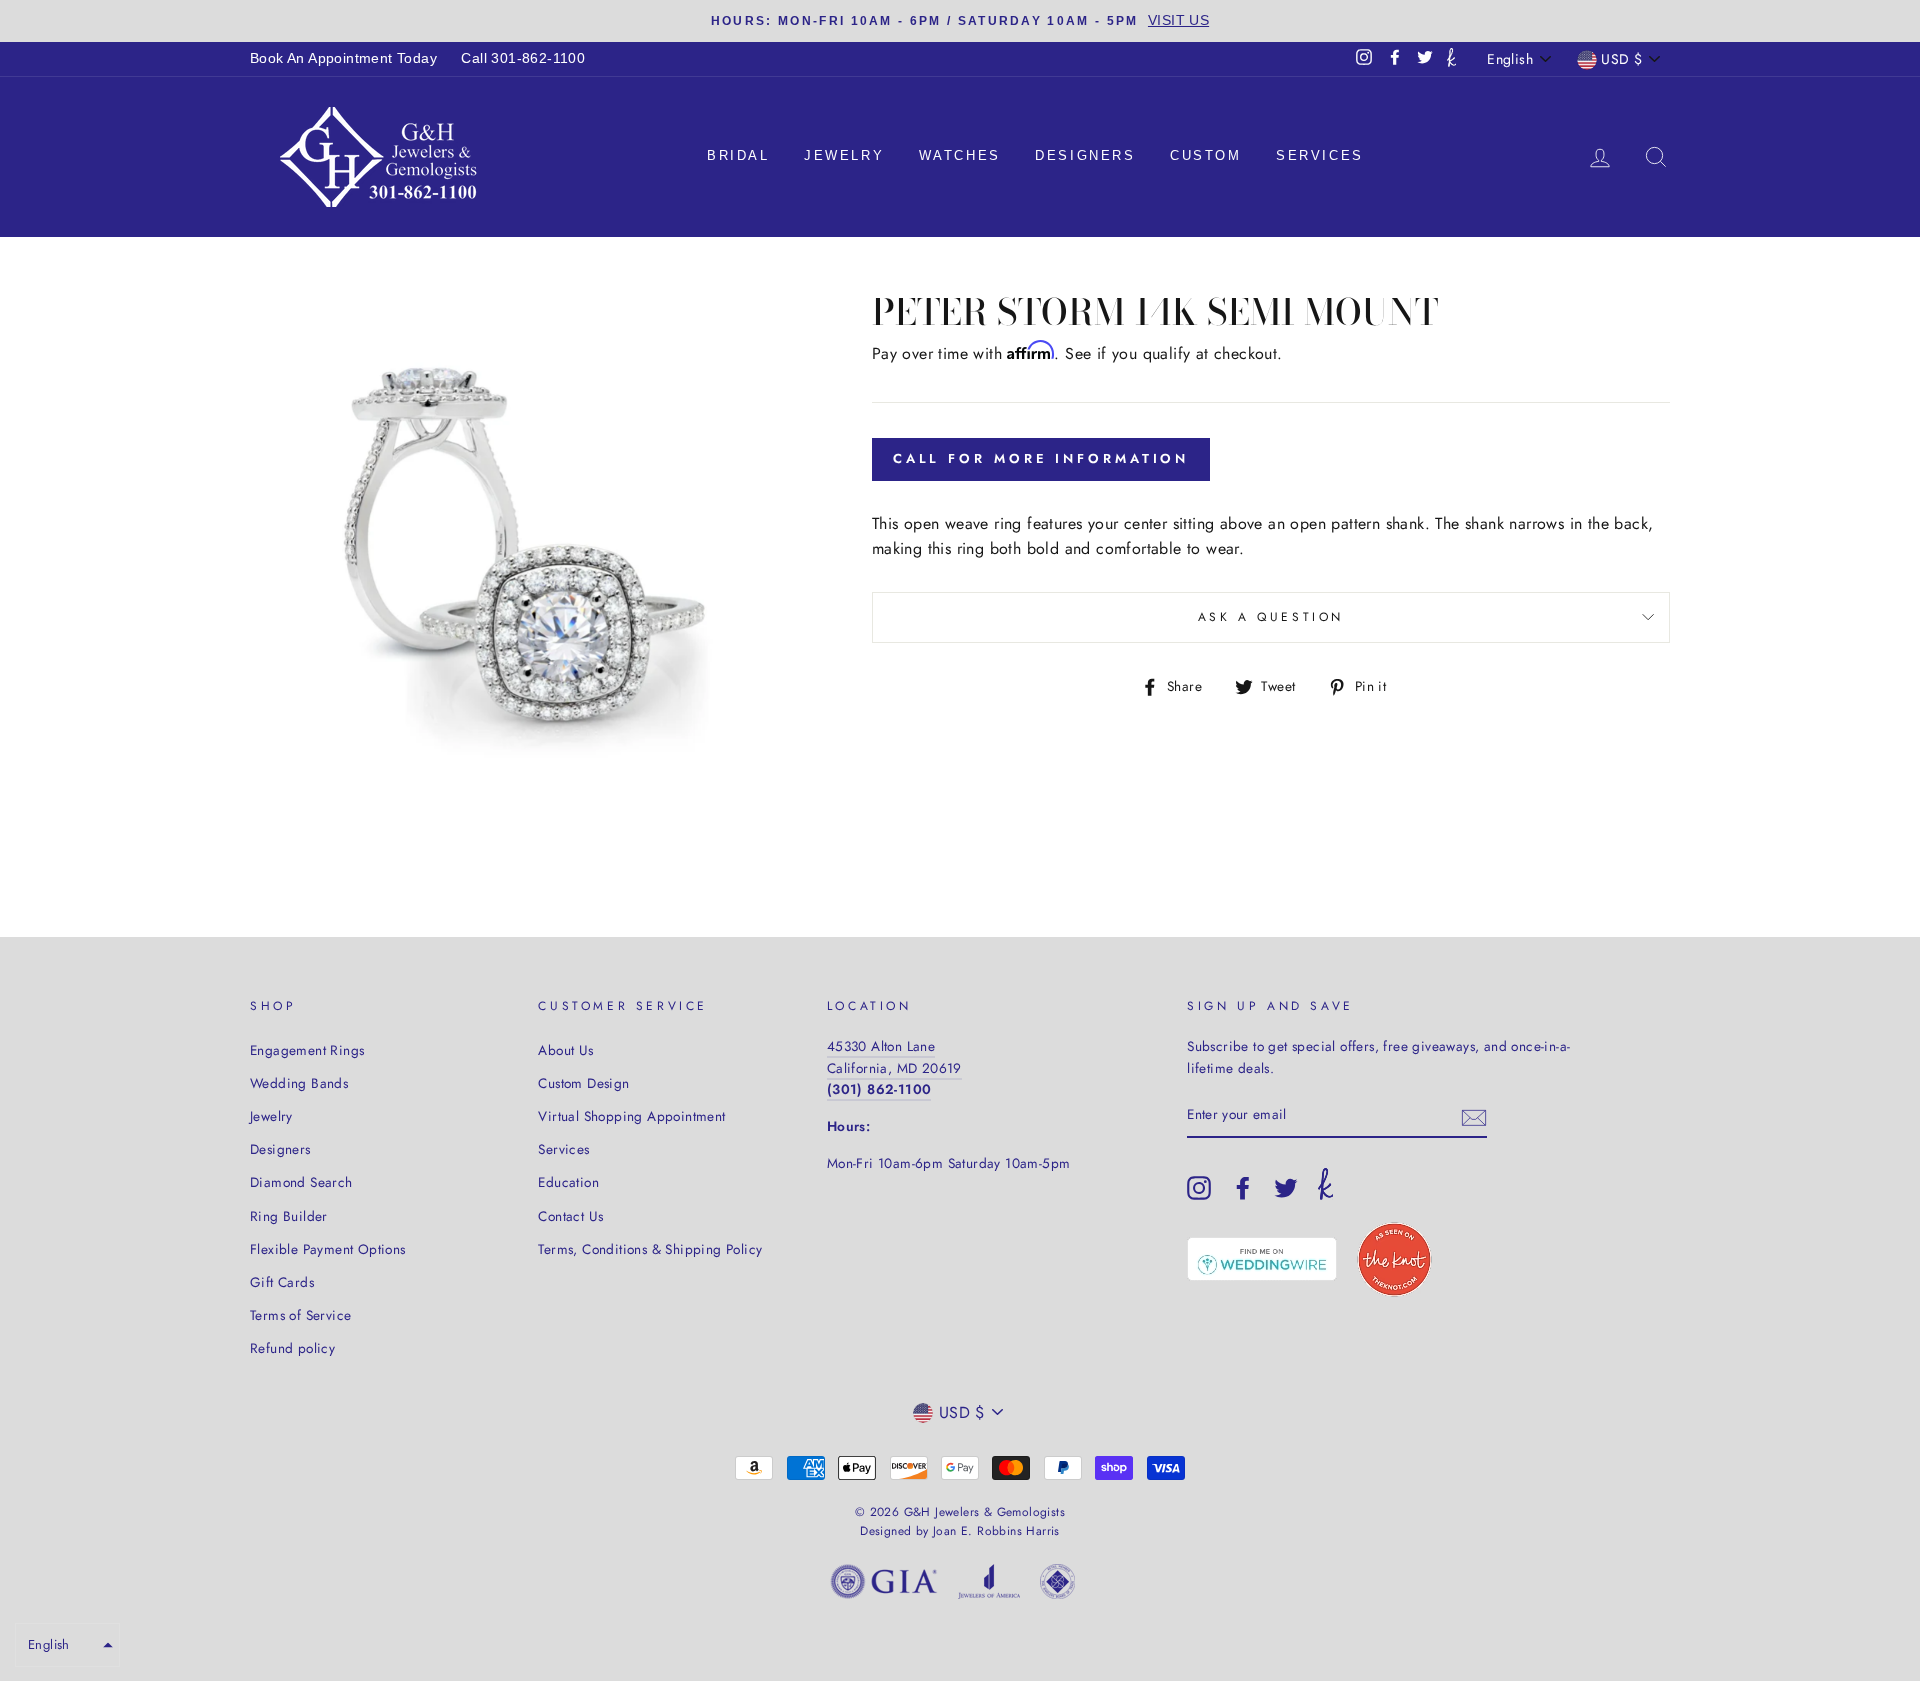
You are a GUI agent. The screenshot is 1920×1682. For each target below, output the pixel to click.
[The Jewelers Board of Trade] (1057, 1585)
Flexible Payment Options (328, 1249)
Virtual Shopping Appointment (631, 1116)
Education (568, 1182)
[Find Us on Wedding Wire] (1262, 1259)
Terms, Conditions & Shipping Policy (650, 1249)
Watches (960, 155)
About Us (565, 1050)
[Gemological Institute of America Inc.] (884, 1585)
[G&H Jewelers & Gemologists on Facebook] (1243, 1188)
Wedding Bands (299, 1083)
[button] (67, 1645)
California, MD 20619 (894, 1068)
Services (1320, 155)
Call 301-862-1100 (523, 58)
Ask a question (1271, 617)
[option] (960, 21)
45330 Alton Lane (881, 1046)
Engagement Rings (307, 1050)
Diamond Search (301, 1182)
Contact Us (570, 1216)
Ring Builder (289, 1216)
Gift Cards (282, 1282)
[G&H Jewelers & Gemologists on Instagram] (1199, 1188)
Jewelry (844, 155)
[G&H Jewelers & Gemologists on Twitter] (1286, 1188)
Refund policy (292, 1348)
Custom (1206, 155)
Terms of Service (300, 1315)
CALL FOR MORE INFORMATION (1041, 458)
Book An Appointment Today (343, 58)
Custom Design (583, 1083)
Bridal (738, 155)
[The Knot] (1451, 59)
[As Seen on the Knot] (1394, 1259)
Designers (1085, 155)
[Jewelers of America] (989, 1585)
